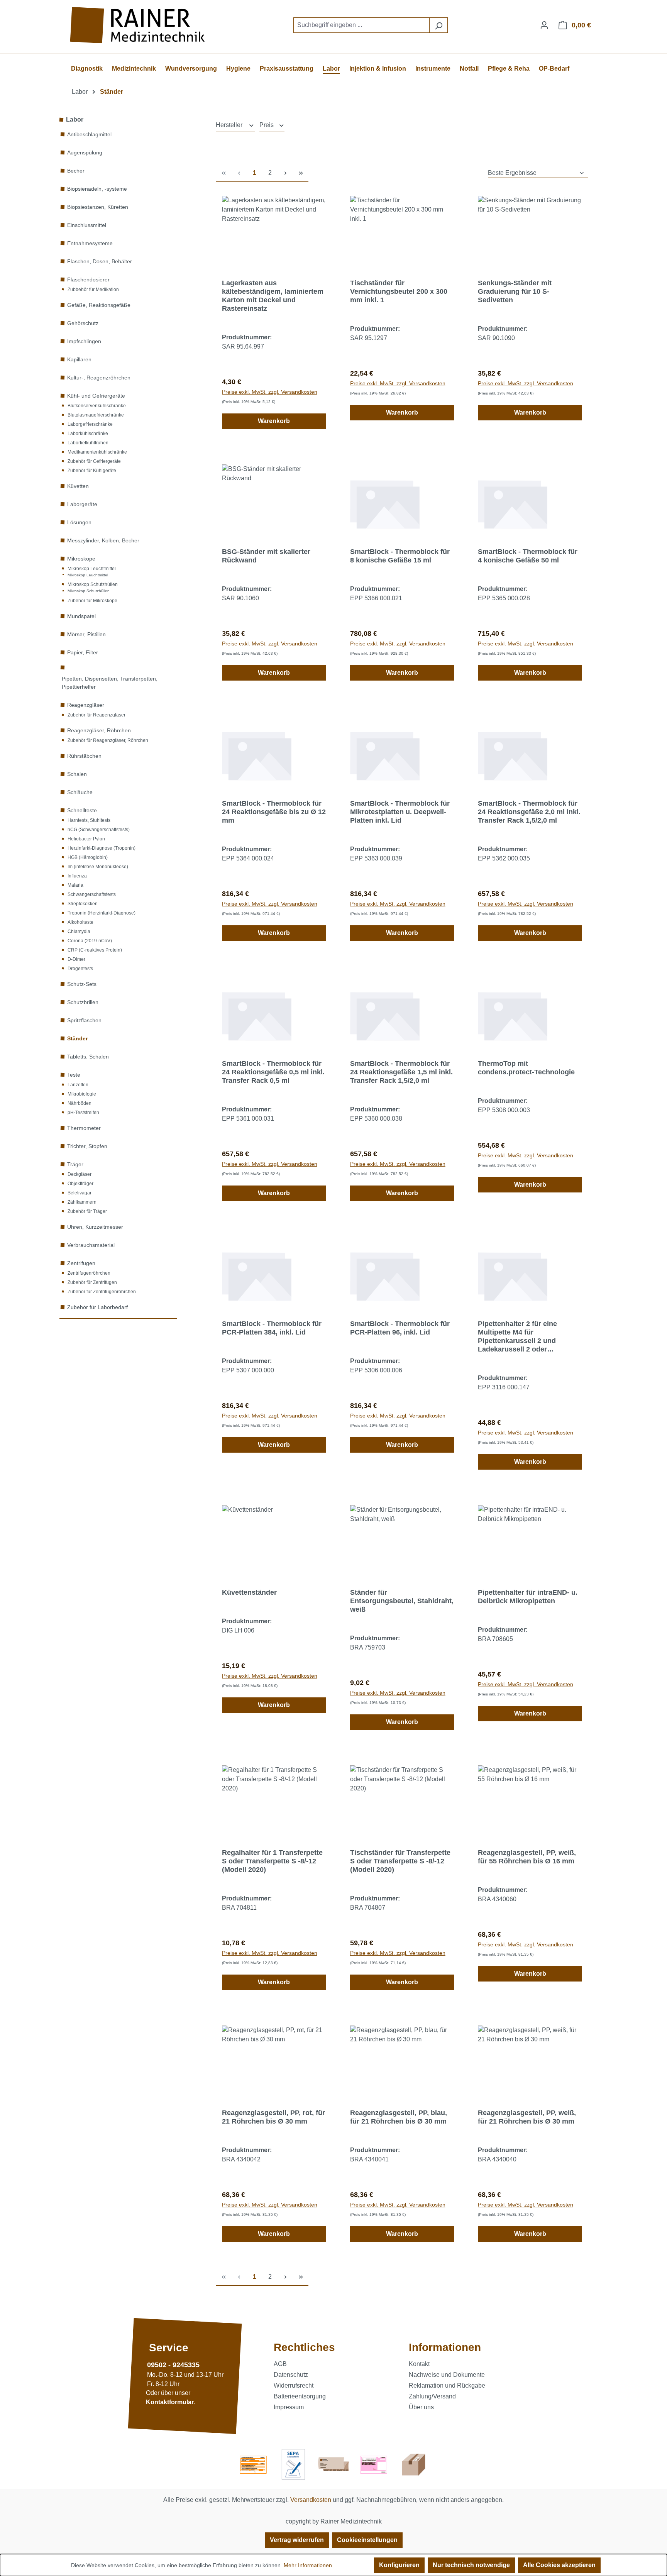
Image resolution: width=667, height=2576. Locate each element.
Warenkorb (274, 421)
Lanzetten (78, 1085)
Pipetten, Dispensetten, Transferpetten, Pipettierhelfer (110, 683)
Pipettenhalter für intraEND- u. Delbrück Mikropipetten (528, 1597)
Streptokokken (83, 904)
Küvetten (78, 486)
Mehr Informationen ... (311, 2565)
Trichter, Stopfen (87, 1146)
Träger (75, 1164)
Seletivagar (80, 1193)
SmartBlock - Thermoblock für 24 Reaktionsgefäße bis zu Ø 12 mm (274, 812)
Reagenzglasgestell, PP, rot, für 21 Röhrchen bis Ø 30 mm (273, 2117)
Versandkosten (311, 2500)
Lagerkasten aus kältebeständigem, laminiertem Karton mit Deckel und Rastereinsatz (273, 296)
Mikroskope (81, 559)
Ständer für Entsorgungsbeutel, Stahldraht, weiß (402, 1601)
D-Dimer (76, 959)
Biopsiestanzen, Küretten (98, 207)
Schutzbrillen (83, 1002)
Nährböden (80, 1103)
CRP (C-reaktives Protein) (95, 950)
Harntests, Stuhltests (89, 820)
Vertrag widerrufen (297, 2540)
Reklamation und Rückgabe (447, 2385)
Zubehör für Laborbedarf (97, 1307)
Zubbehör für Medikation (93, 290)
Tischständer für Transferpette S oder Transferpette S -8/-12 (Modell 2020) (400, 1861)
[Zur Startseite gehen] (139, 25)
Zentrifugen (81, 1263)
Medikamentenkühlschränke (97, 452)
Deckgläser (80, 1174)
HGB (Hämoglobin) (88, 857)
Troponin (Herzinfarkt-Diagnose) (102, 913)
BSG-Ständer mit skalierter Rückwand (266, 556)
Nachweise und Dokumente (447, 2375)
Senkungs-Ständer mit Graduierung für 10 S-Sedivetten (515, 291)
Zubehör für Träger (87, 1211)
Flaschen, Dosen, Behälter (100, 261)
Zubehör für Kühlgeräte (92, 471)
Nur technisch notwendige (471, 2565)
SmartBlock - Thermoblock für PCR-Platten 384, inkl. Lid (272, 1328)
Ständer (77, 1038)
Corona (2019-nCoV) (90, 941)
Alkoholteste (80, 922)
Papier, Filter (83, 652)
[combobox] (361, 25)
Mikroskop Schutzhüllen (93, 584)
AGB (280, 2364)
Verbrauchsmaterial (91, 1245)
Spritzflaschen (84, 1020)
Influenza (77, 876)
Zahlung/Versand (432, 2396)
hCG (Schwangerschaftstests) (99, 830)
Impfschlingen (84, 341)
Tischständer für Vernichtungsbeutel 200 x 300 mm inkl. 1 (399, 291)
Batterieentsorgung (300, 2396)
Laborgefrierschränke (90, 424)
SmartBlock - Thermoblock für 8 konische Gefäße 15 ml (400, 556)
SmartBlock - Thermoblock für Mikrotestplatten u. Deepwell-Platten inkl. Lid (400, 812)
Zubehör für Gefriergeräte (94, 461)
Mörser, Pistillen (86, 634)
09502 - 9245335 (173, 2365)
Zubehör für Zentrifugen (92, 1282)
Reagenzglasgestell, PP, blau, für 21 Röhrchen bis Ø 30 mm (399, 2117)
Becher (76, 171)
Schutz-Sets (82, 984)
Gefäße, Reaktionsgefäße (99, 305)
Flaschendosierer (88, 279)
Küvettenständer (249, 1592)
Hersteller (230, 125)
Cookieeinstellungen (367, 2540)
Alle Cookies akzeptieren (559, 2565)
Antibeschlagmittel (89, 134)
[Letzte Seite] (301, 173)
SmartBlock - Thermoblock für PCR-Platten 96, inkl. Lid (400, 1328)
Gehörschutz (83, 323)
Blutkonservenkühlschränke (97, 406)
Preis (267, 125)
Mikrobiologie (82, 1094)
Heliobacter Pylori (86, 839)
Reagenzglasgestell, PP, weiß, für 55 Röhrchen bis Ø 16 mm (527, 1857)
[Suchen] (438, 25)
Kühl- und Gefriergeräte (96, 396)
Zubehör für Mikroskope (92, 601)
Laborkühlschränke (88, 434)
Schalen (77, 774)
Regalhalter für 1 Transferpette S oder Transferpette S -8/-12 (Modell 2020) (272, 1861)
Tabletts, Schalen (88, 1057)
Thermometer (84, 1128)
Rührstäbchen (84, 756)
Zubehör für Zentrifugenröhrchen (102, 1292)
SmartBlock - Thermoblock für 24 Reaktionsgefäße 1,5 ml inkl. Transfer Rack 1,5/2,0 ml (401, 1072)
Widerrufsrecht (294, 2385)
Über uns (421, 2407)
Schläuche (80, 792)
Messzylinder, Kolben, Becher (103, 540)
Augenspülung (85, 152)
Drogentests (80, 969)
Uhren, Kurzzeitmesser (95, 1227)
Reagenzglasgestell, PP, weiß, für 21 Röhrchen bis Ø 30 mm (527, 2117)
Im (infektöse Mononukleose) (98, 867)
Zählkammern (82, 1202)
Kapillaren (79, 359)
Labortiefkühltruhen (88, 443)
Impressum (289, 2407)
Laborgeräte (82, 504)
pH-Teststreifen (83, 1113)
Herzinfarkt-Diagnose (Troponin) (102, 848)
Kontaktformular (170, 2402)
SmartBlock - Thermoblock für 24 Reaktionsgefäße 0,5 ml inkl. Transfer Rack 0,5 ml (273, 1072)
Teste (74, 1075)
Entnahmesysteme (90, 243)
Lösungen (79, 522)
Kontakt (419, 2364)
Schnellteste (82, 810)
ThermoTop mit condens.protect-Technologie (526, 1068)
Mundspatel (81, 616)
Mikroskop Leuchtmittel (92, 569)
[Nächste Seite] (285, 173)
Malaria (75, 885)
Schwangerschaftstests (92, 894)
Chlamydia (79, 931)
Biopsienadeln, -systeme (97, 189)
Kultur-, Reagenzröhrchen (99, 378)
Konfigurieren (399, 2565)
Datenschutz (291, 2375)
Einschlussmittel (87, 225)
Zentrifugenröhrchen (89, 1273)
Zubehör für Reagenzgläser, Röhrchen (108, 740)
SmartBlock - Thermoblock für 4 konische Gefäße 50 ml (528, 556)
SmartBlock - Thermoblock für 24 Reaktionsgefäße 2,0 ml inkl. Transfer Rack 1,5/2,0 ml (529, 812)
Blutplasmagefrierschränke (96, 415)
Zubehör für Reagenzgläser (96, 715)
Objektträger (80, 1184)
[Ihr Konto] (544, 25)
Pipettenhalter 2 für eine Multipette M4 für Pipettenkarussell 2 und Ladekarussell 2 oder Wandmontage (517, 1337)
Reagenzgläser (86, 705)
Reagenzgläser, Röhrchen (99, 730)
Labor (75, 119)
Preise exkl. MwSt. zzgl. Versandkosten (270, 392)
